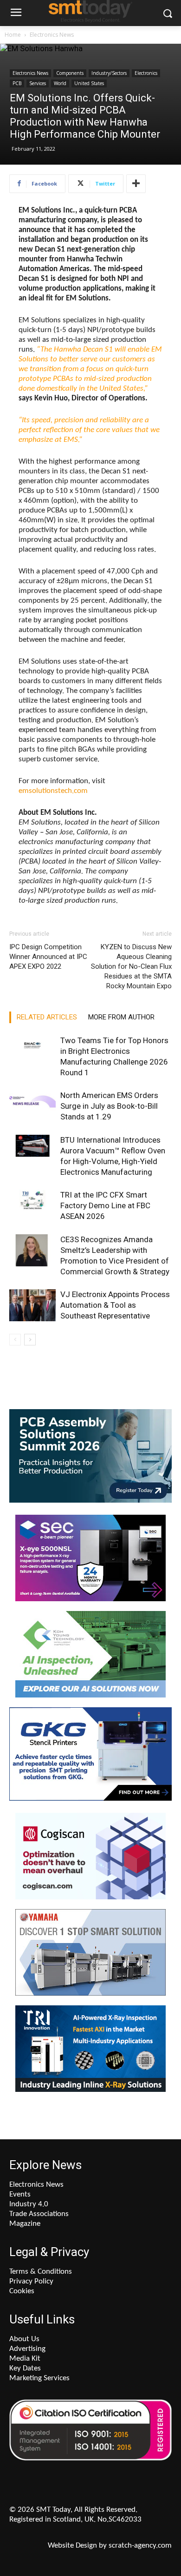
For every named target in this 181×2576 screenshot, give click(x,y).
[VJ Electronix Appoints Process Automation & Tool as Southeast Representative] (32, 1305)
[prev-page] (15, 1340)
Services (38, 83)
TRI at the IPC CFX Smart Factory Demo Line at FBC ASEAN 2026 (105, 1205)
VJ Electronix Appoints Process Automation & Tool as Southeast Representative (115, 1305)
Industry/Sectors (109, 73)
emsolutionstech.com (53, 791)
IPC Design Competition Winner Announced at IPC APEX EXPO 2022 (48, 957)
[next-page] (30, 1340)
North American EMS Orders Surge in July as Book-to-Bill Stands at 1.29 (109, 1106)
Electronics (146, 73)
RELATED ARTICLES (47, 1017)
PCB (17, 83)
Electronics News (52, 35)
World (60, 83)
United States (89, 83)
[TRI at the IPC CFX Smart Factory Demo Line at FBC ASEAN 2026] (32, 1206)
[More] (136, 184)
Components (70, 73)
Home (13, 35)
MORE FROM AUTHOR (121, 1017)
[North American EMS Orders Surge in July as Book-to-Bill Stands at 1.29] (32, 1106)
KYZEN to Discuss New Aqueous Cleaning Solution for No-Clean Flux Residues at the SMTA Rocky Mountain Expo (131, 966)
